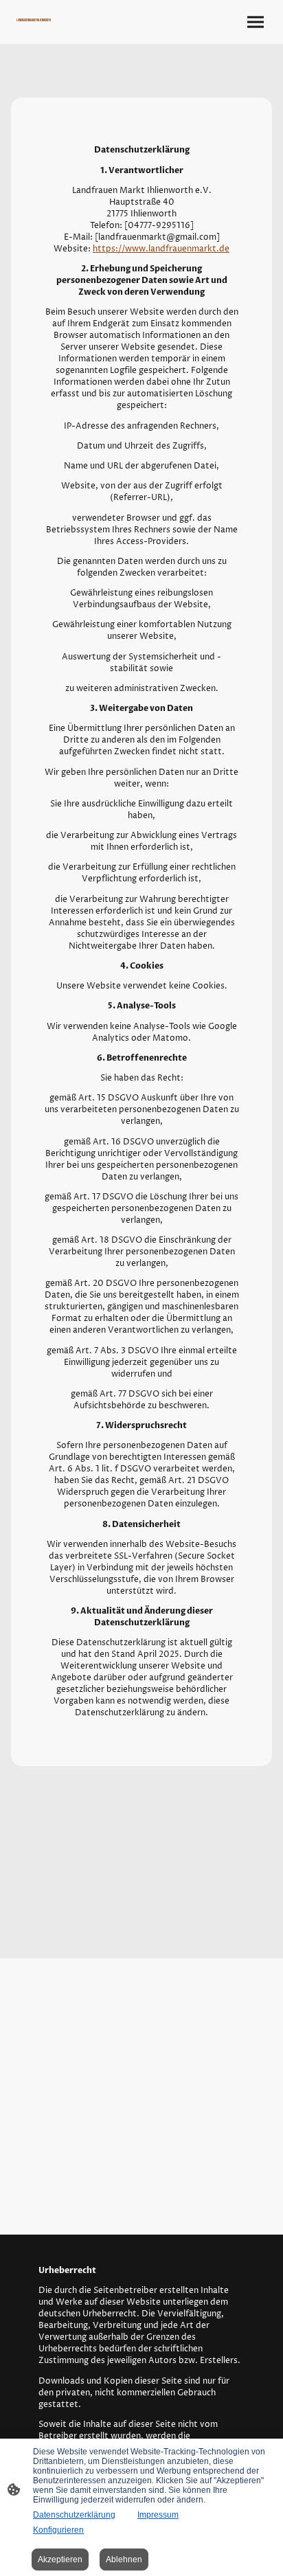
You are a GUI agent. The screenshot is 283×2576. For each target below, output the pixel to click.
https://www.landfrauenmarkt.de (161, 249)
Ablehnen (124, 2560)
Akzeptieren (60, 2560)
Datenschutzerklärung (74, 2515)
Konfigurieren (58, 2530)
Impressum (158, 2515)
